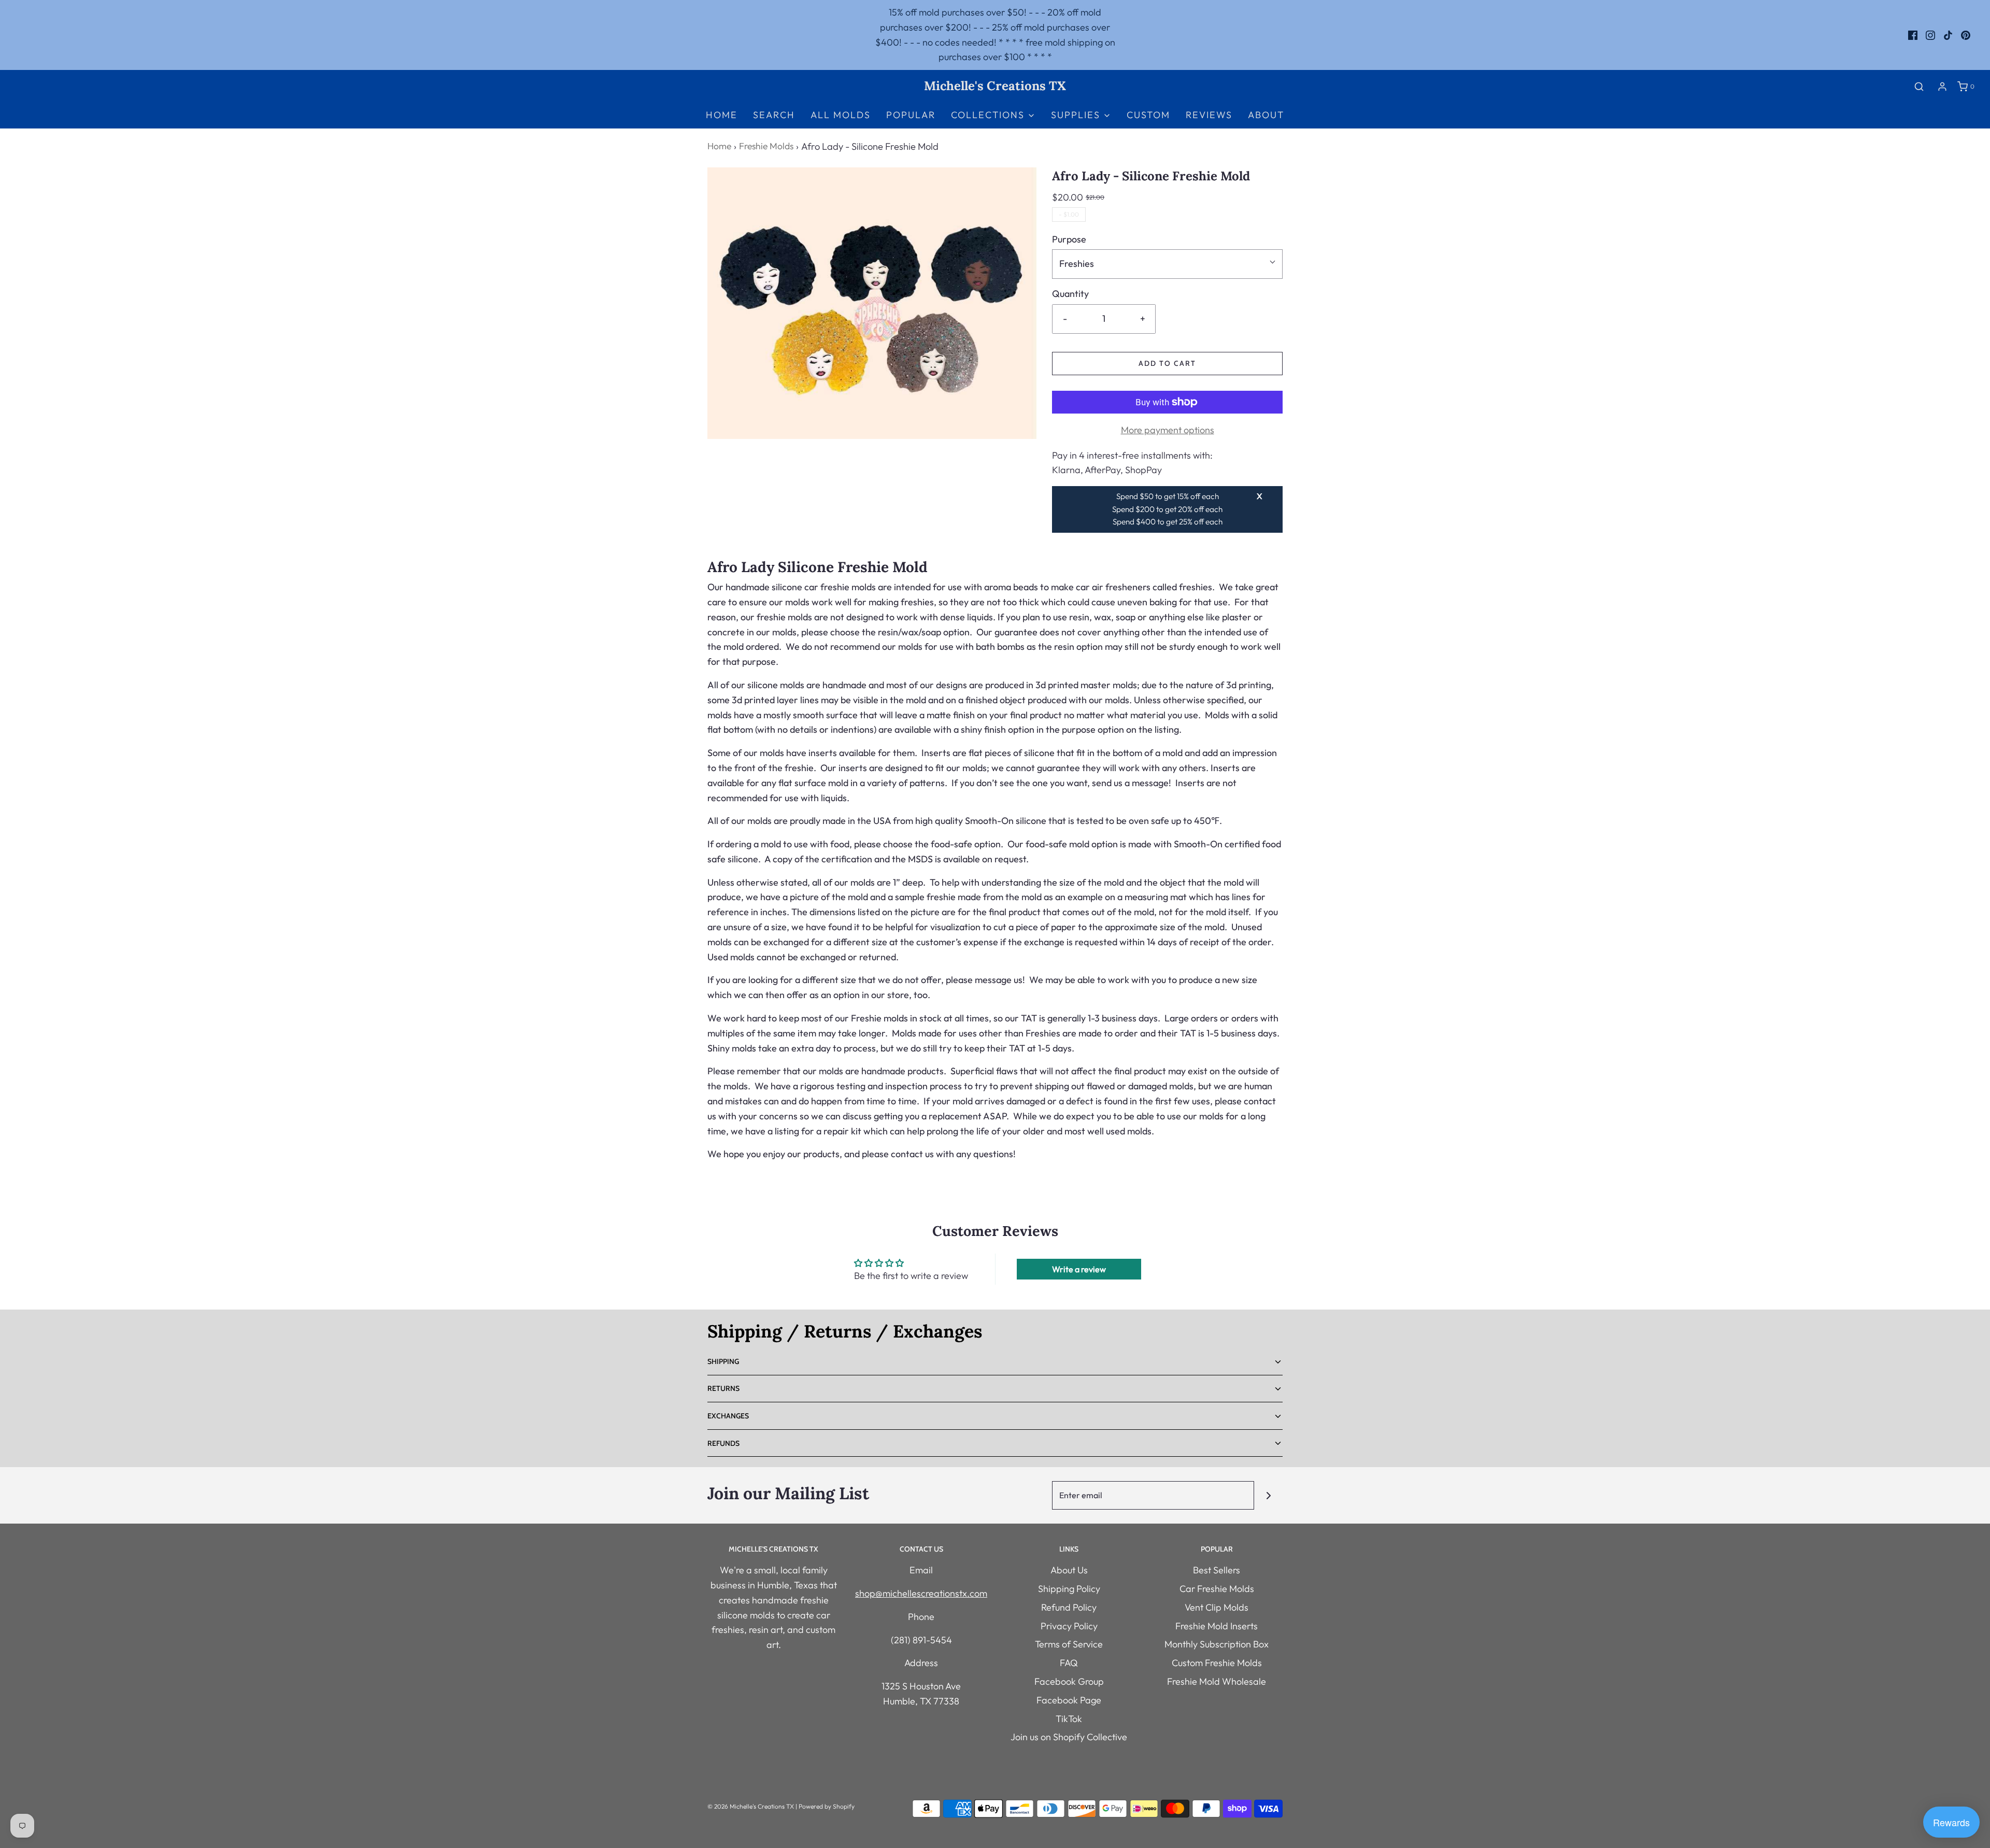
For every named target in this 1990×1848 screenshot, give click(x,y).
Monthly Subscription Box (1217, 1644)
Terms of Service (1069, 1644)
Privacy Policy (1069, 1626)
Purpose (1069, 239)
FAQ (1069, 1663)
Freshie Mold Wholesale (1217, 1681)
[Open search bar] (1919, 86)
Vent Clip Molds (1217, 1607)
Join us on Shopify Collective (1069, 1737)
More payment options (1168, 430)
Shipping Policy (1069, 1589)
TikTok (1069, 1719)
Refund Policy (1069, 1607)
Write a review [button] (1079, 1269)
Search (774, 115)
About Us (1069, 1570)
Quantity (1070, 294)
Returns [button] (723, 1388)
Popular (911, 115)
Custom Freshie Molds (1217, 1663)
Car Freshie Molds (1217, 1589)
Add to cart (1167, 363)
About (1266, 115)
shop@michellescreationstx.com (921, 1593)
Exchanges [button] (728, 1416)
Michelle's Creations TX (995, 86)
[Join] (1268, 1495)
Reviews (1209, 115)
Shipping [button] (723, 1361)
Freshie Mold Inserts (1217, 1626)
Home (722, 115)
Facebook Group (1069, 1681)
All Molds (841, 115)
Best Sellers (1217, 1570)
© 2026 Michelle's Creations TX (751, 1806)
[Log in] (1942, 87)
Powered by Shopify (827, 1806)
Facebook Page (1069, 1700)
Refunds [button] (723, 1443)
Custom (1148, 115)
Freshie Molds (766, 146)
